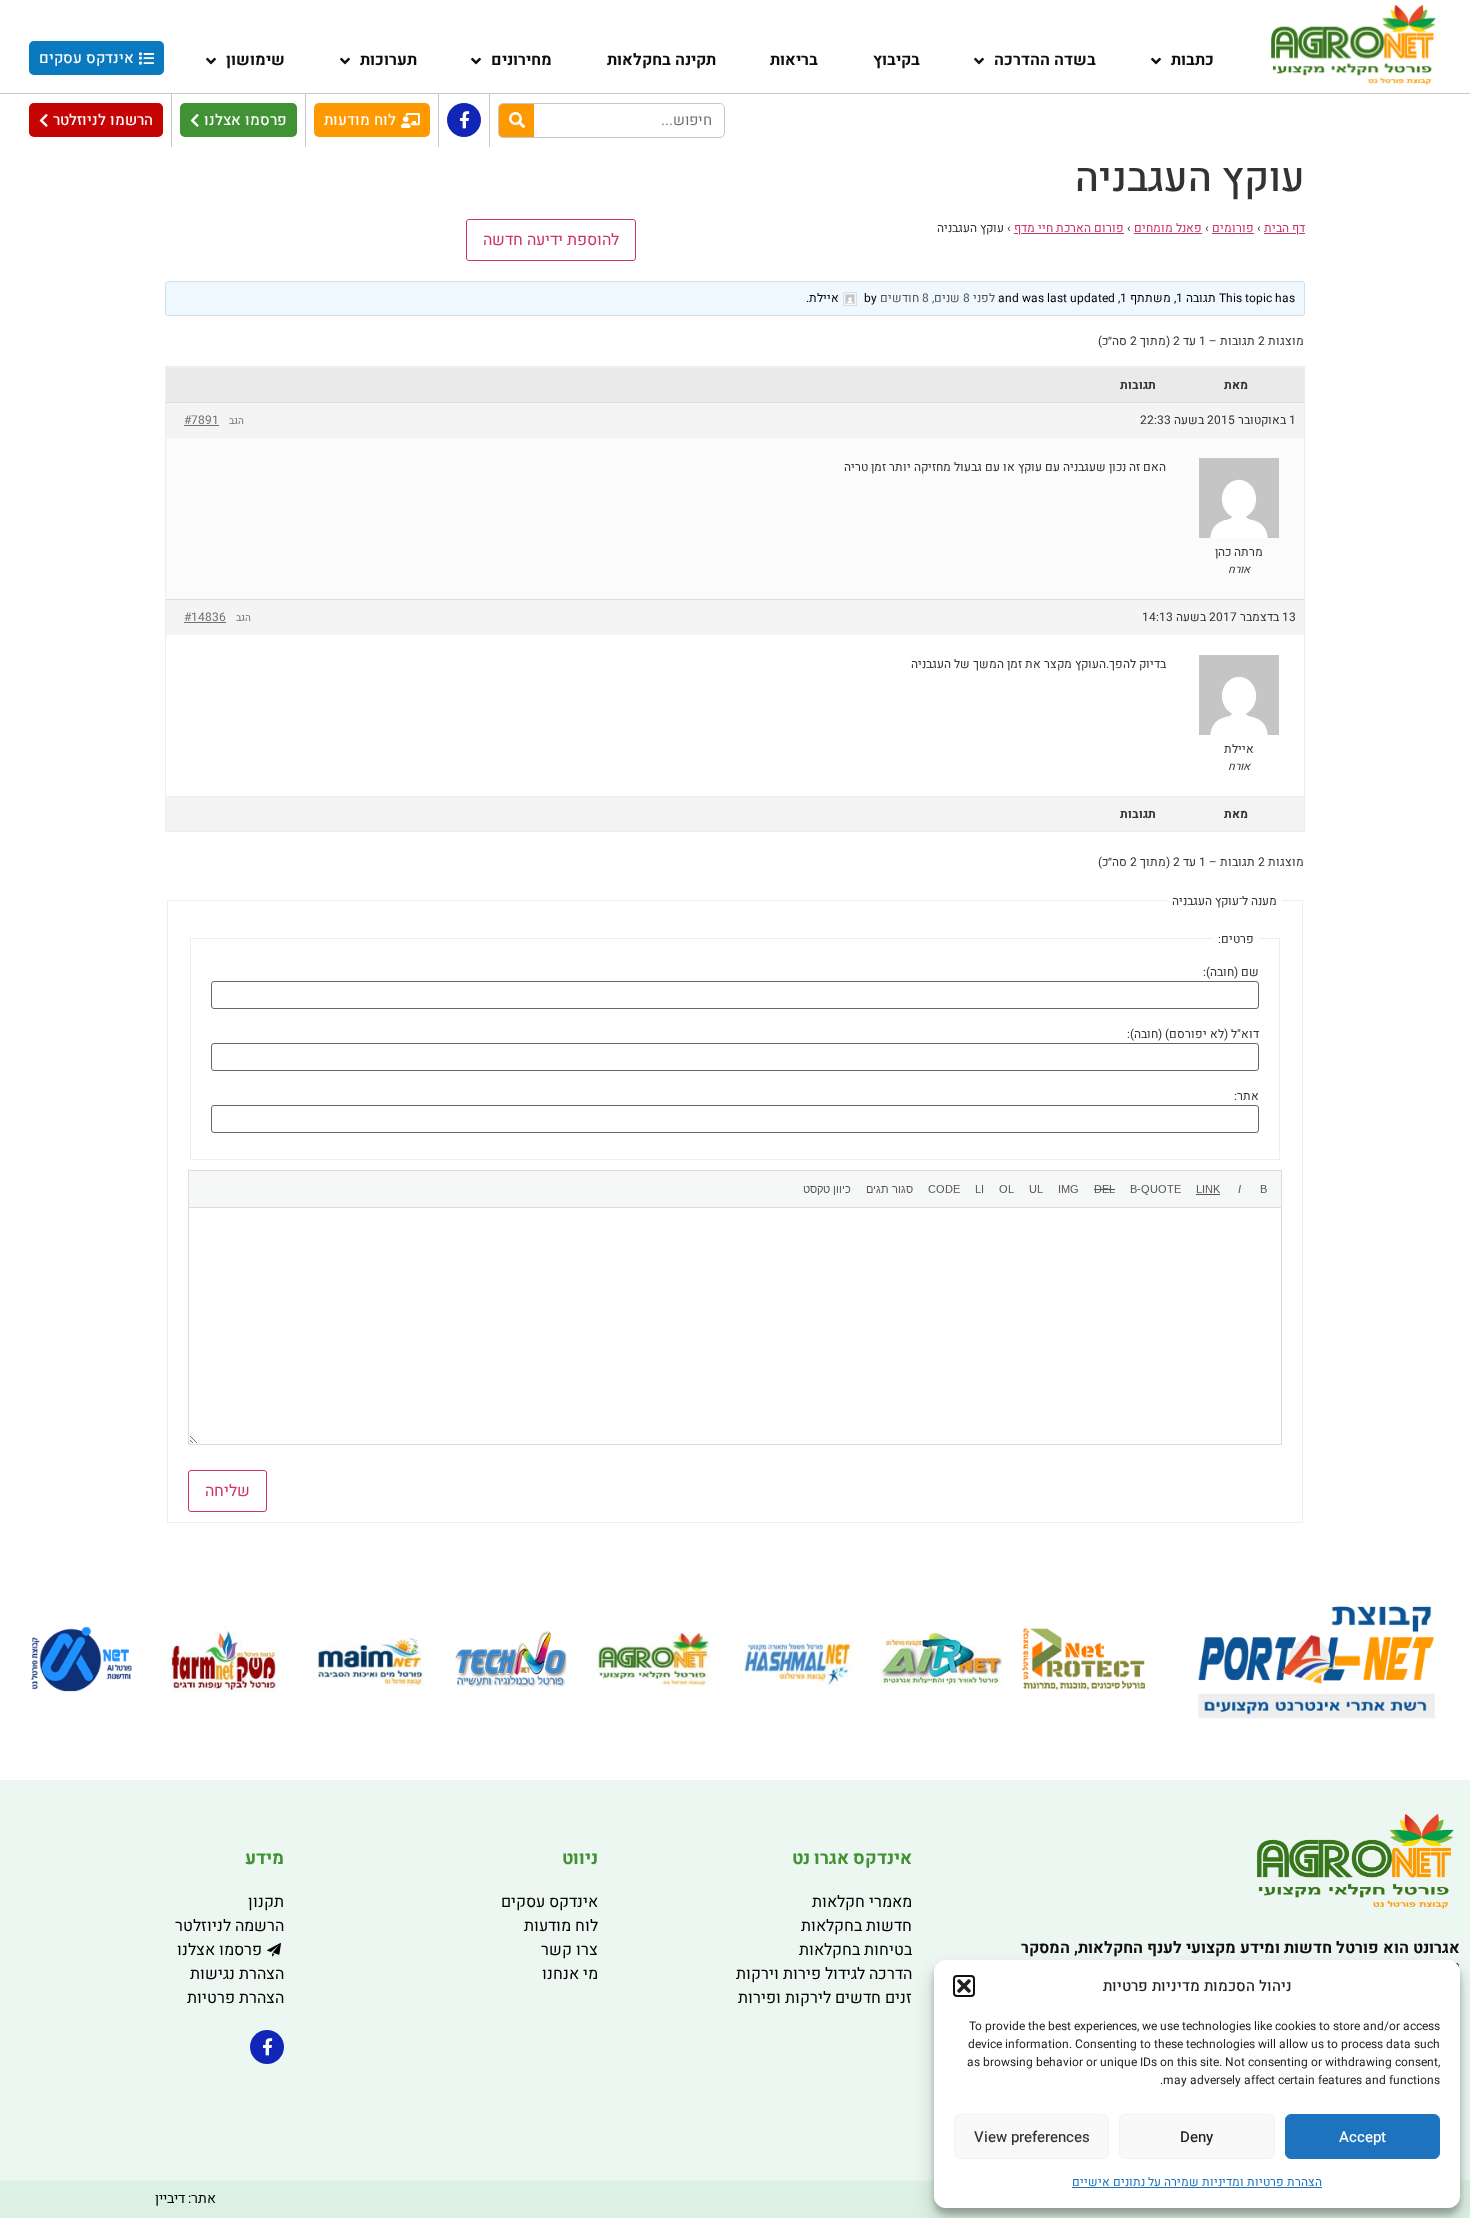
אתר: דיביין (185, 2198)
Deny (1196, 2137)
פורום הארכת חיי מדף (1069, 228)
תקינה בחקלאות (661, 60)
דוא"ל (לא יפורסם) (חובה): (1193, 1034)
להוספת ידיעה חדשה (551, 240)
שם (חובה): (1231, 972)
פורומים (1233, 228)
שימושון (255, 60)
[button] (964, 1986)
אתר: (1246, 1096)
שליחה (227, 1491)
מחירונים (521, 60)
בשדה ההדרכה (1045, 60)
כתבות (1192, 60)
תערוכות (388, 60)
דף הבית (1284, 228)
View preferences (1032, 2137)
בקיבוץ (896, 60)
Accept (1362, 2137)
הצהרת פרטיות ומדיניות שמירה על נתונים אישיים (1197, 2182)
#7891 (201, 420)
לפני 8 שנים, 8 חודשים (937, 298)
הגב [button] (236, 421)
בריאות (794, 60)
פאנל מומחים (1168, 228)
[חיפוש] (516, 120)
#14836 (205, 617)
